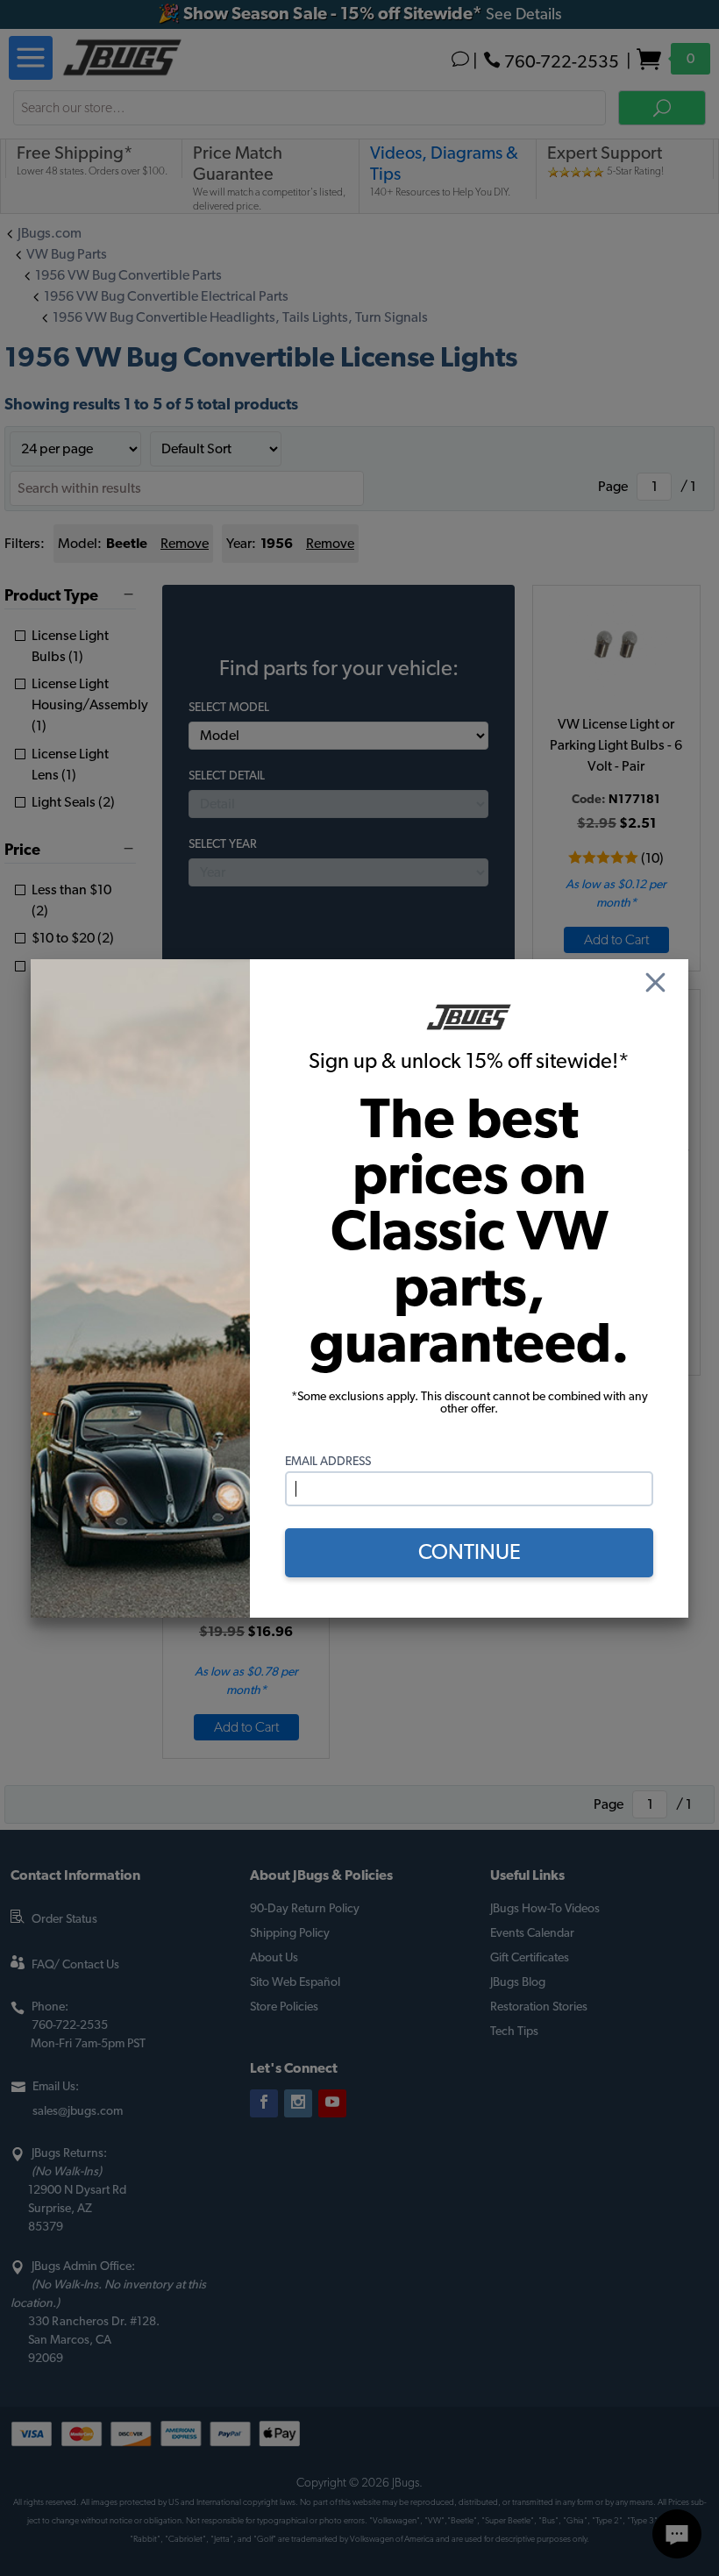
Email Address (328, 1462)
